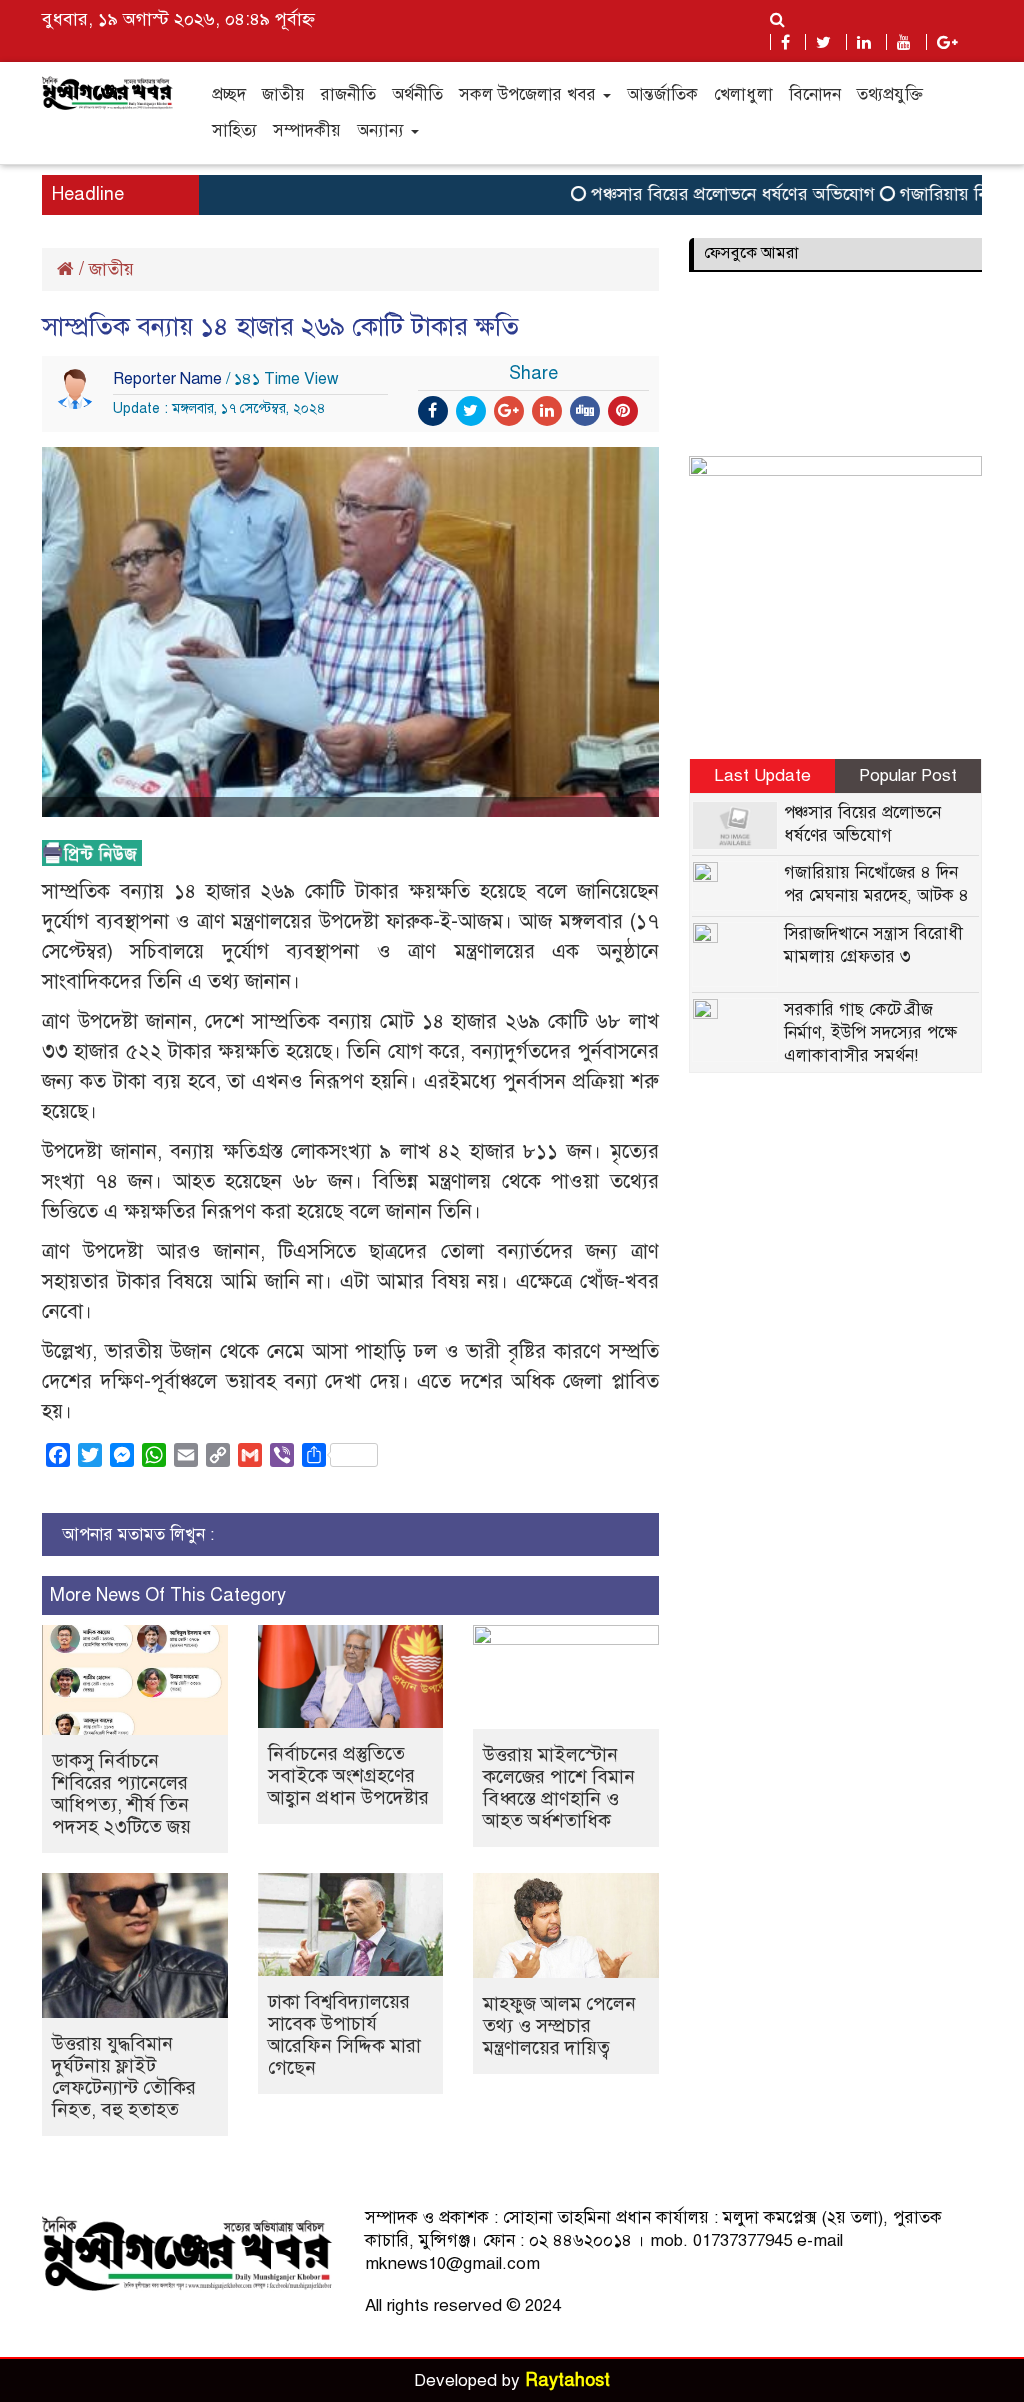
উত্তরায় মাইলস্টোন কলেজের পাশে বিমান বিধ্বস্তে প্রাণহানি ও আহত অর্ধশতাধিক (559, 1787)
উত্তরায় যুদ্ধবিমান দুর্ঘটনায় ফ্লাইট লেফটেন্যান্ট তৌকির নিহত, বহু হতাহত (124, 2076)
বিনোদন (815, 94)
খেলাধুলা (743, 94)
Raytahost (567, 2380)
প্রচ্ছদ (229, 94)
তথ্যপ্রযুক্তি (890, 94)
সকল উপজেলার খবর (530, 94)
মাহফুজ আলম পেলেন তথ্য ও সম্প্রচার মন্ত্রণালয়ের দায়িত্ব (559, 2025)
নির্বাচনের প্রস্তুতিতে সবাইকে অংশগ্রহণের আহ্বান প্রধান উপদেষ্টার (348, 1775)
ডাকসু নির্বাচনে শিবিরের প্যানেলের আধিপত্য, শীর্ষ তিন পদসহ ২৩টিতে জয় (121, 1793)
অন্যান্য (383, 130)
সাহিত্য (234, 130)
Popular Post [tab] (908, 775)
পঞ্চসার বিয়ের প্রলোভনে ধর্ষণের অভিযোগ (705, 194)
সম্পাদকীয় (307, 130)
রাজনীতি (348, 94)
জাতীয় (283, 94)
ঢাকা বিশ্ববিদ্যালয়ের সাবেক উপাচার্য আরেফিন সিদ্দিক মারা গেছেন (344, 2034)
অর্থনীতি (417, 94)
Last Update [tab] (762, 775)
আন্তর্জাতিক (662, 94)
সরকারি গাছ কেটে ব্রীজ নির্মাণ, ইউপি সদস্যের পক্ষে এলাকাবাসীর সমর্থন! (870, 1032)
